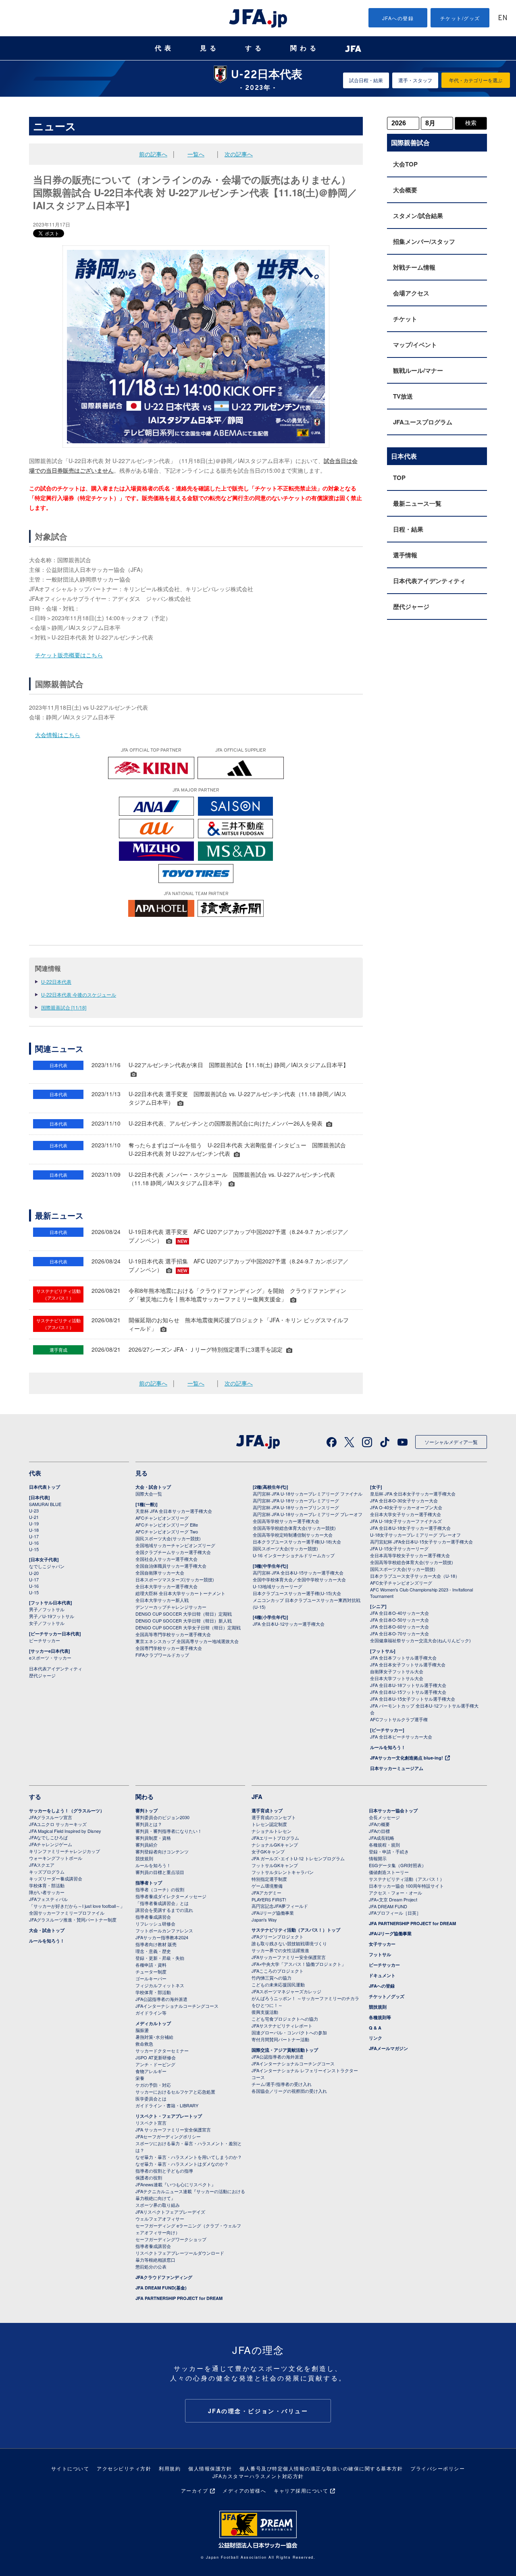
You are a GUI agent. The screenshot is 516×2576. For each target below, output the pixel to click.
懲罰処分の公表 (151, 2266)
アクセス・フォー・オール (395, 1893)
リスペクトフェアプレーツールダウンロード (180, 2253)
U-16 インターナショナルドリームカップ (294, 1555)
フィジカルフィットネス (160, 1985)
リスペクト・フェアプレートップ (169, 2116)
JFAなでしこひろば (48, 1837)
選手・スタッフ (415, 80)
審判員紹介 (147, 1845)
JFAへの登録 (398, 18)
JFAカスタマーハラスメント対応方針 (258, 2476)
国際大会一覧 (149, 1494)
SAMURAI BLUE (45, 1504)
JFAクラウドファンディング (164, 2277)
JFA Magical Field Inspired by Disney (65, 1831)
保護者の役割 (149, 2177)
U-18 (34, 1530)
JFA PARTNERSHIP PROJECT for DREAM (179, 2298)
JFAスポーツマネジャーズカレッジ (286, 1991)
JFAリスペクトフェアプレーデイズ (170, 2212)
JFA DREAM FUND (388, 1906)
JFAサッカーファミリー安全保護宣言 (289, 1957)
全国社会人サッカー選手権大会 (166, 1559)
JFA (257, 1797)
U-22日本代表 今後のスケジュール (79, 994)
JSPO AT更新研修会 (156, 2057)
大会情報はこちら (58, 735)
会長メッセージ (384, 1817)
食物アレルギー (151, 2071)
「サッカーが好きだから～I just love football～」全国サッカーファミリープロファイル (77, 1909)
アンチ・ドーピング (155, 2064)
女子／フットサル (47, 1623)
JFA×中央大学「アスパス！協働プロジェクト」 (299, 1964)
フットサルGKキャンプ (275, 1865)
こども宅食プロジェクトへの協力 (285, 2019)
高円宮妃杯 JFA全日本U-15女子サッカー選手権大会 (421, 1541)
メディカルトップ (153, 2023)
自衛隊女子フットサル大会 (397, 1671)
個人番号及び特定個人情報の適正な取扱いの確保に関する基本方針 (321, 2468)
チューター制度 (151, 1971)
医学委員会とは (151, 2098)
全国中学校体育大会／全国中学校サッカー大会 (299, 1579)
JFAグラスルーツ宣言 (51, 1817)
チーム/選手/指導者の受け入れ (282, 2084)
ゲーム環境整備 (267, 1886)
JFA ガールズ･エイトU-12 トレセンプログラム (298, 1858)
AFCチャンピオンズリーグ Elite (167, 1525)
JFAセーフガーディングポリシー (168, 2136)
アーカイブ (195, 2490)
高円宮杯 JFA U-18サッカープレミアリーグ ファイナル (308, 1494)
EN (503, 18)
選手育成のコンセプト (274, 1817)
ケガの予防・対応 (153, 2085)
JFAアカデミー (266, 1893)
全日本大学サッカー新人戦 (162, 1600)
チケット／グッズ (387, 1996)
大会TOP (405, 164)
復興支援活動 (265, 2012)
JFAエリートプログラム (275, 1838)
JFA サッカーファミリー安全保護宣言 (173, 2129)
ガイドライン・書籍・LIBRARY (167, 2105)
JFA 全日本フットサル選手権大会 (403, 1658)
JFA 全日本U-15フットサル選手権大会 (408, 1692)
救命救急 (144, 2044)
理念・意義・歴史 (153, 1951)
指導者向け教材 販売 (156, 1944)
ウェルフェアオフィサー (160, 2219)
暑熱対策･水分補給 (154, 2037)
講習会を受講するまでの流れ (164, 1910)
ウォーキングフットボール (56, 1858)
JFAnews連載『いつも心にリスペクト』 (176, 2184)
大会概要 (405, 190)
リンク (376, 2038)
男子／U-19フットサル (52, 1616)
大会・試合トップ (153, 1487)
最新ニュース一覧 (417, 503)
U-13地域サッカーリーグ (278, 1586)
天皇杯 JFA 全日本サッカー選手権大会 (174, 1511)
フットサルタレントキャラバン (283, 1872)
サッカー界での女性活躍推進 (280, 1950)
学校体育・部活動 (47, 1885)
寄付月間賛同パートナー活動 (280, 2039)
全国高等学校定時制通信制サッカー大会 (293, 1535)
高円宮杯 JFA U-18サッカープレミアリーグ (296, 1500)
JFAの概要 (379, 1824)
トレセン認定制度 (269, 1824)
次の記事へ (239, 154)
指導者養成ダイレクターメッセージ (171, 1896)
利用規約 (170, 2468)
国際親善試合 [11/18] (64, 1007)
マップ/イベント (415, 345)
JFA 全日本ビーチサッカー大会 (401, 1737)
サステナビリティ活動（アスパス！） (407, 1879)
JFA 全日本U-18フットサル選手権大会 (408, 1685)
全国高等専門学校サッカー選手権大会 (173, 1634)
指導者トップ (149, 1883)
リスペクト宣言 (151, 2123)
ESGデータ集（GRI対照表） (397, 1865)
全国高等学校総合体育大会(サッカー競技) (294, 1528)
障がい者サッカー (47, 1892)
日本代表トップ (45, 1487)
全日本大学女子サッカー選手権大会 (406, 1514)
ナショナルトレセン (272, 1831)
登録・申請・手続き (389, 1851)
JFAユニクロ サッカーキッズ (58, 1824)
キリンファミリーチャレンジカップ (64, 1851)
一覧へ (196, 154)
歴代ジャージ (411, 607)
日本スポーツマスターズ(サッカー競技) (175, 1579)
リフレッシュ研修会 (155, 1924)
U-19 (34, 1523)
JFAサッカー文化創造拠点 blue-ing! (407, 1758)
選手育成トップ (267, 1810)
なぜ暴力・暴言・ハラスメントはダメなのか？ (182, 2164)
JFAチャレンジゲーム (51, 1844)
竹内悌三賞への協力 (272, 1978)
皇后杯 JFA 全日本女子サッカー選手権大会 (413, 1494)
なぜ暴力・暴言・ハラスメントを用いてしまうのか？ (189, 2157)
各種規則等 (380, 2017)
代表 (164, 48)
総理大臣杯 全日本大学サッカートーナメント (180, 1593)
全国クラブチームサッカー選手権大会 (173, 1552)
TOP (399, 478)
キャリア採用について (301, 2490)
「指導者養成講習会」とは (162, 1903)
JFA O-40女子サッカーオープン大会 (406, 1507)
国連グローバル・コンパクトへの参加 (289, 2032)
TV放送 (403, 396)
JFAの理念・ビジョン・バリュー (258, 2411)
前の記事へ (153, 154)
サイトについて (70, 2468)
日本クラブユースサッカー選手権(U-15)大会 (297, 1593)
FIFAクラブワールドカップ (162, 1655)
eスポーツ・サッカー (50, 1658)
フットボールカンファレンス (164, 1930)
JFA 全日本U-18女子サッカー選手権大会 (410, 1528)
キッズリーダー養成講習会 (56, 1878)
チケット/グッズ (460, 18)
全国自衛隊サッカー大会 (160, 1573)
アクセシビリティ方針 (124, 2468)
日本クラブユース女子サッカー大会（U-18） (415, 1576)
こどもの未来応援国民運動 (278, 1984)
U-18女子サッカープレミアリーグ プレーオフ (415, 1535)
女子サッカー (382, 1944)
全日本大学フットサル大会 (397, 1678)
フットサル (380, 1954)
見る (210, 48)
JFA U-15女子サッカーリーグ (399, 1548)
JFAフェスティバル (48, 1899)
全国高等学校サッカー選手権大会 (286, 1521)
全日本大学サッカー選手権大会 (166, 1586)
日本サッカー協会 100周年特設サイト (406, 1886)
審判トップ (147, 1810)
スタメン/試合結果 (418, 216)
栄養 (140, 2078)
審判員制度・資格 (153, 1838)
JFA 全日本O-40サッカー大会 (399, 1613)
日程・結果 (408, 529)
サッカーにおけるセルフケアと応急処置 (175, 2092)
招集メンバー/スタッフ (424, 241)
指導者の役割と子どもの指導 (164, 2171)
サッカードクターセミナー (162, 2050)
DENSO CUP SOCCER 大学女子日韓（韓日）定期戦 (188, 1627)
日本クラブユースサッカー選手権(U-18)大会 (297, 1541)
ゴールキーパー (151, 1978)
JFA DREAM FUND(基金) (161, 2288)
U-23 (34, 1510)
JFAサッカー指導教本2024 (162, 1937)
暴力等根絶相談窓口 (155, 2260)
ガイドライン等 (151, 2013)
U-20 (34, 1573)
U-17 (34, 1536)
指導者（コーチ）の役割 (160, 1889)
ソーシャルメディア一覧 (451, 1442)
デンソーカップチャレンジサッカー (171, 1607)
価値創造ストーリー (389, 1872)
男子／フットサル (47, 1609)
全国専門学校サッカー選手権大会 (169, 1648)
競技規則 (144, 1858)
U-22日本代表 (56, 982)
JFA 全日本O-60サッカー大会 (399, 1627)
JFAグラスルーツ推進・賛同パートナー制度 (73, 1920)
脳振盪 (142, 2030)
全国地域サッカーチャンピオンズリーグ (175, 1545)
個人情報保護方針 (210, 2468)
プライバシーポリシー (438, 2468)
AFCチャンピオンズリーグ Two (167, 1531)
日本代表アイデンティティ (429, 581)
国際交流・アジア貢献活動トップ (285, 2050)
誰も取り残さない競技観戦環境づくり (289, 1943)
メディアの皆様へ (244, 2490)
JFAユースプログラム (423, 422)
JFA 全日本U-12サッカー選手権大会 (289, 1624)
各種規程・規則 (384, 1845)
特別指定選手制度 (269, 1879)
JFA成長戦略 (382, 1838)
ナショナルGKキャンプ (275, 1845)
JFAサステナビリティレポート (282, 2025)
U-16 (34, 1543)
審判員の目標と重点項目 (160, 1872)
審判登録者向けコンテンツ (162, 1851)
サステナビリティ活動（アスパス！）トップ (296, 1930)
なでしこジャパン (47, 1566)
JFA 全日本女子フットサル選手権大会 (408, 1664)
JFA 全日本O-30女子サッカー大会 (404, 1500)
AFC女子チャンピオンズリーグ (401, 1583)
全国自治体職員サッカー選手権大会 (171, 1566)
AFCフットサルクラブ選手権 (399, 1719)
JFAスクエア (42, 1865)
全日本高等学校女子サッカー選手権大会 (410, 1555)
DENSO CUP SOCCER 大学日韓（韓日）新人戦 (184, 1620)
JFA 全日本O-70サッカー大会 (399, 1633)
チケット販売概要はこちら (69, 655)
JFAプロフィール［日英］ (395, 1913)
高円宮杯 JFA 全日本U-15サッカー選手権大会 (298, 1573)
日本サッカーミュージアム (397, 1768)
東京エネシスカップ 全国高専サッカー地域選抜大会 (187, 1641)
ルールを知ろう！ (388, 1747)
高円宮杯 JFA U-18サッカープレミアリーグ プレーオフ (308, 1514)
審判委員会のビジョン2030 (162, 1817)
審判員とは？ (149, 1824)
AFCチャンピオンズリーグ (162, 1518)
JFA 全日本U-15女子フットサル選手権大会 (413, 1699)
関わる (305, 48)
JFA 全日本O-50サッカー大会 (399, 1620)
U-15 (34, 1549)
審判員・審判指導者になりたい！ (169, 1831)
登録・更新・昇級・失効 (160, 1958)
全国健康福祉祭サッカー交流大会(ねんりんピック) (420, 1640)
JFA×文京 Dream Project (393, 1899)
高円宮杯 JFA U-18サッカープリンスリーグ (296, 1507)
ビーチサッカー (45, 1640)
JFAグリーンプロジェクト (278, 1936)
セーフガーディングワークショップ (171, 2239)
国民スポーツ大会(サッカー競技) (168, 1538)
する (255, 48)
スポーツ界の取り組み (158, 2205)
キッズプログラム (47, 1872)
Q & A (375, 2028)
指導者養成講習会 (153, 1917)
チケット (405, 319)
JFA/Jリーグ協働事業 (273, 1913)
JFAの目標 (379, 1831)
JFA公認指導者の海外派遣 (161, 1999)
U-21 (34, 1517)
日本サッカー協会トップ (393, 1810)
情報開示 (378, 1858)
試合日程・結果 (366, 80)
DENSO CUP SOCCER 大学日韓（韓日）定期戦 (184, 1614)
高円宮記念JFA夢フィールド (280, 1906)
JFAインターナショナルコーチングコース (177, 2006)
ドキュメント (382, 1975)
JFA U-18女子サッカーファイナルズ (406, 1521)
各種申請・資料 (151, 1965)
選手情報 (405, 555)
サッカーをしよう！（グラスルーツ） (67, 1810)
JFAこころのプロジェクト (278, 1971)
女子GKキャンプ (268, 1851)
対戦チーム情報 (414, 267)
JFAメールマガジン (388, 2048)
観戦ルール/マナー (418, 370)
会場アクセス (411, 293)
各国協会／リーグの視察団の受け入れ (289, 2091)
